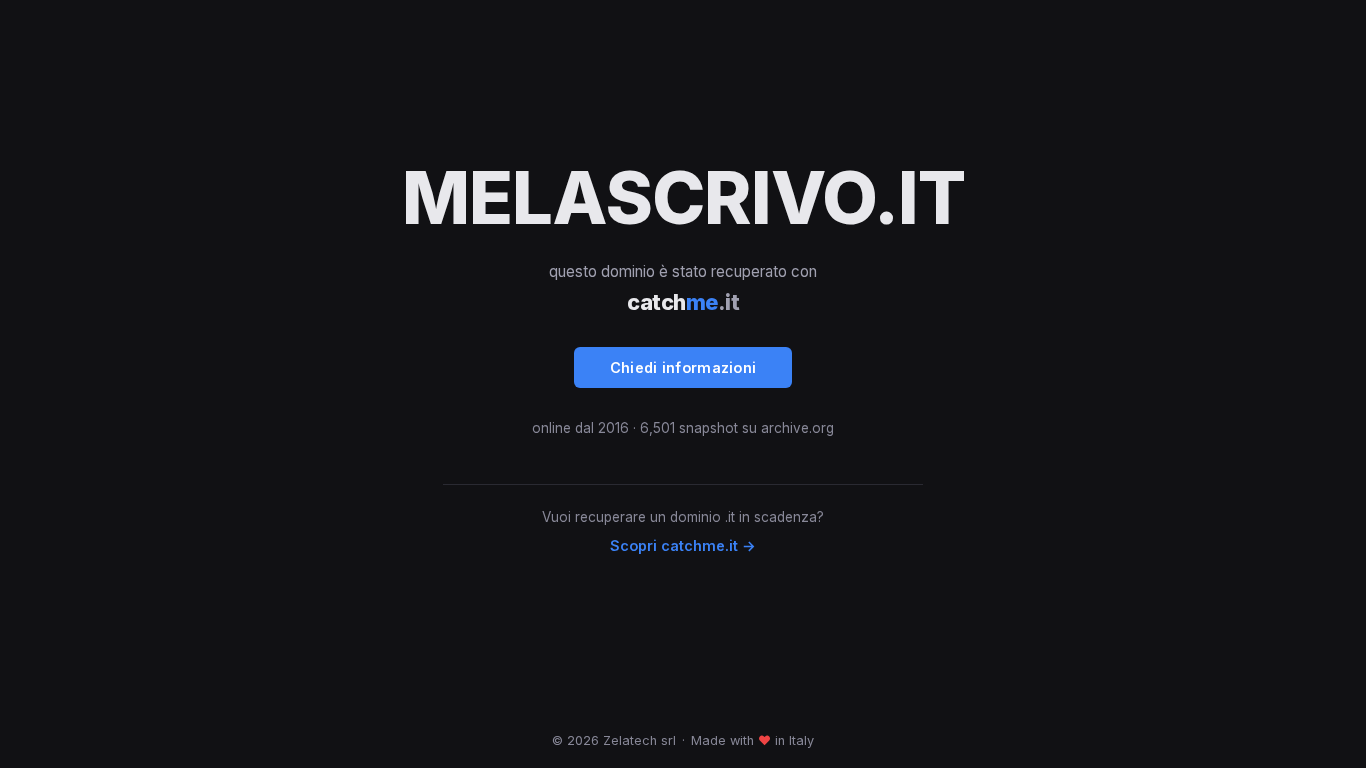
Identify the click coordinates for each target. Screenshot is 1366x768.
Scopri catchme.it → (683, 545)
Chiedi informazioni (683, 367)
